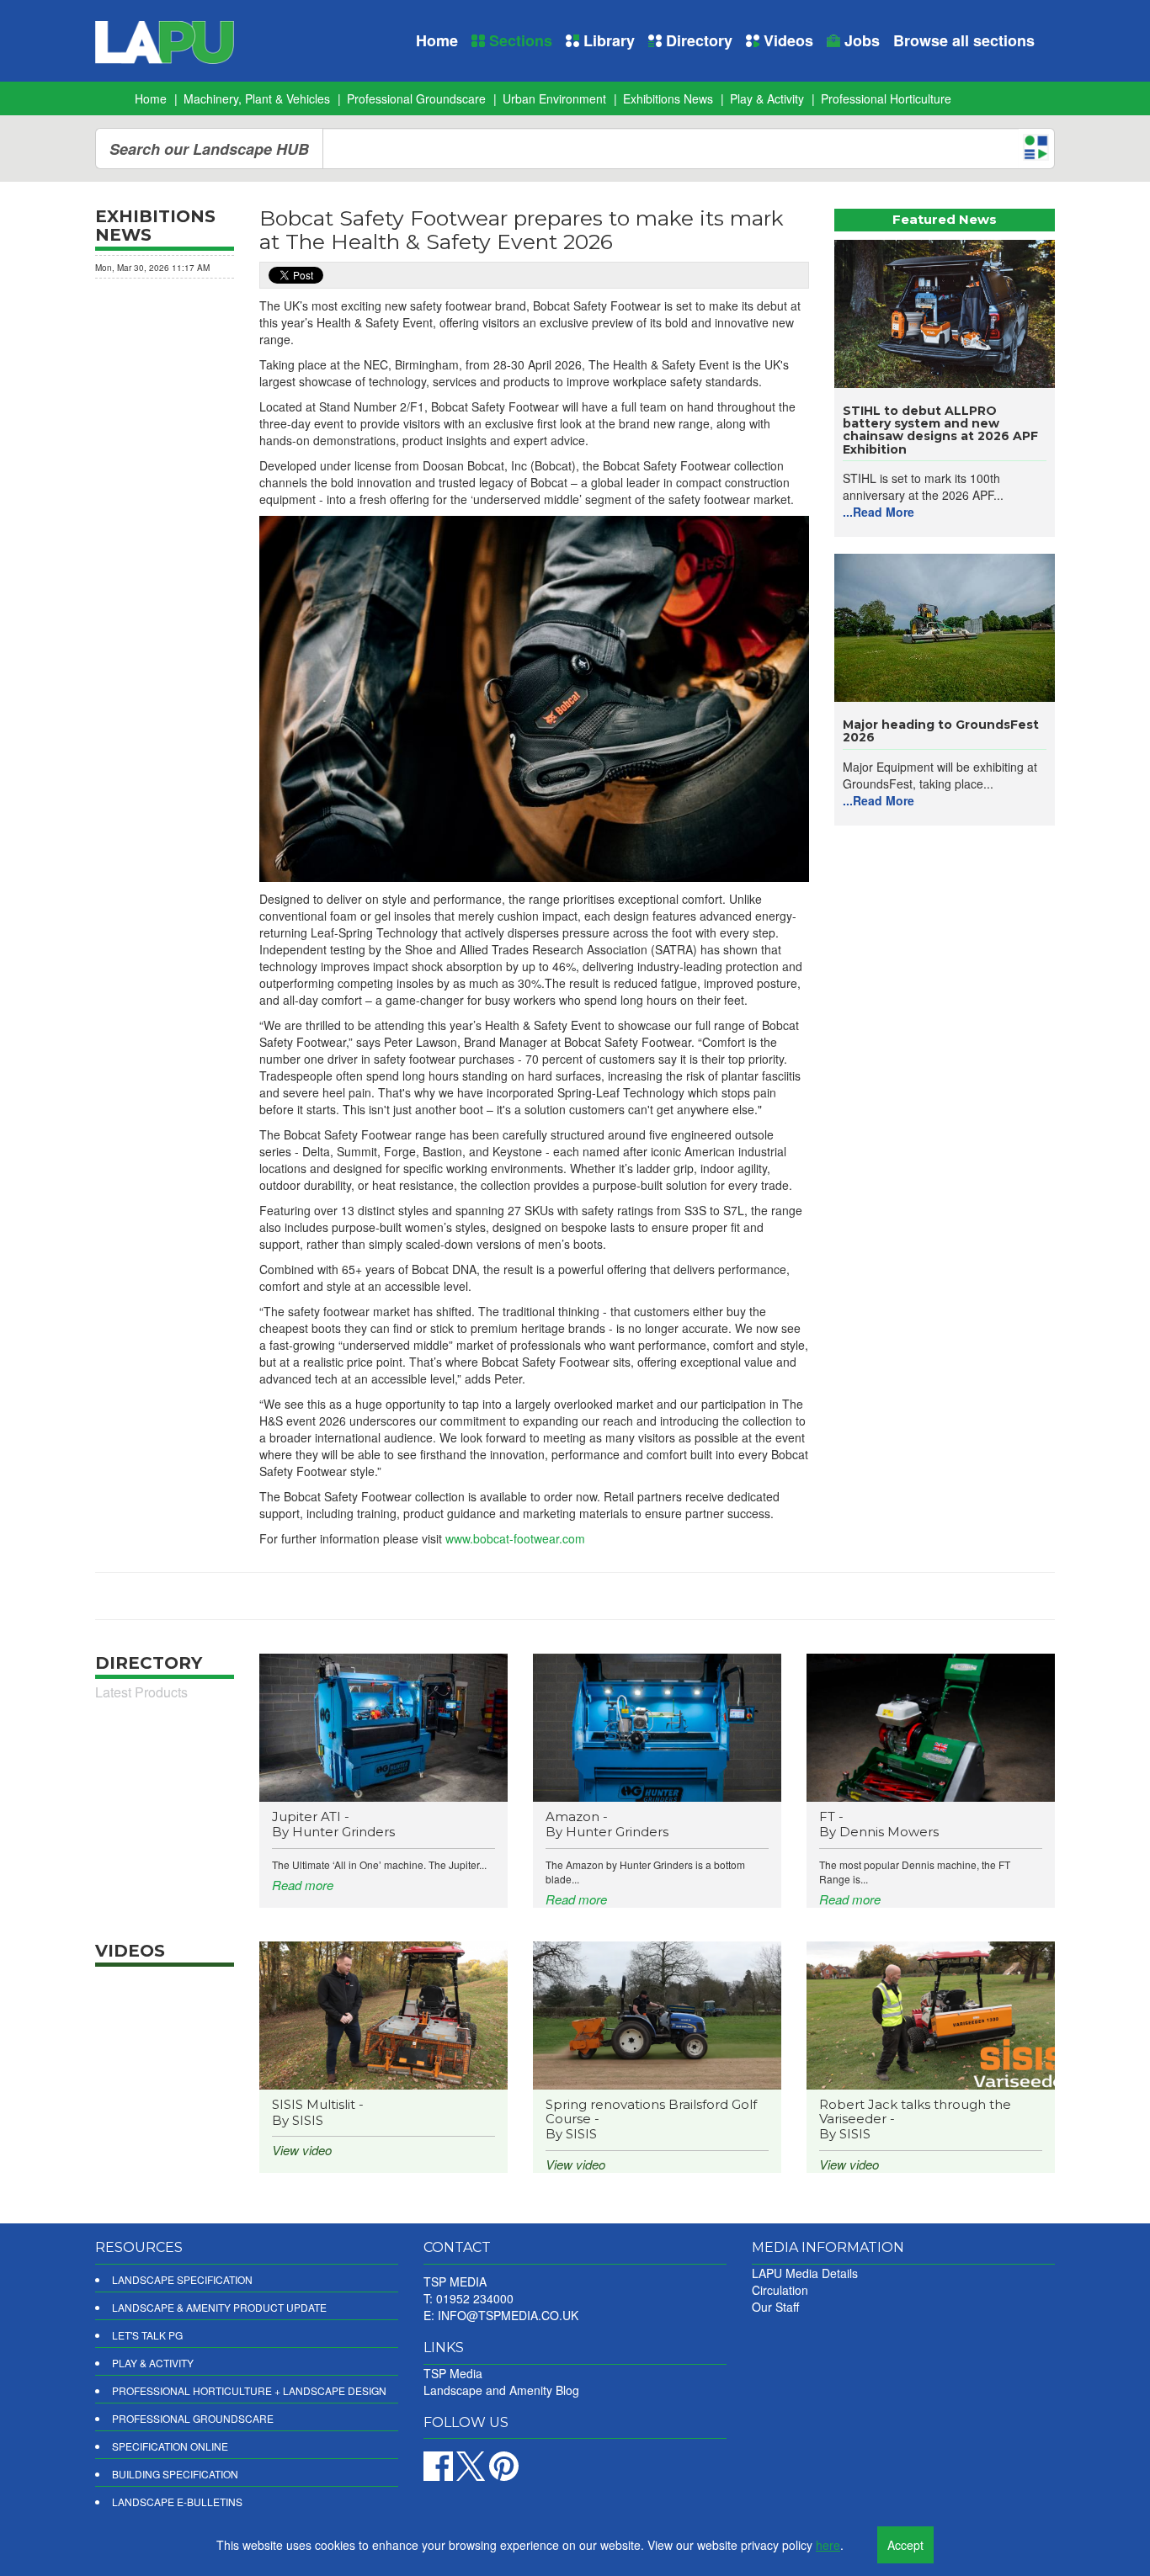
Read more (303, 1885)
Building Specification (175, 2474)
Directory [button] (697, 40)
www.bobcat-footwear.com (515, 1538)
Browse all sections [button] (964, 40)
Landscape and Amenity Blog (501, 2390)
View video (302, 2150)
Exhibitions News (668, 98)
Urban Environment (554, 98)
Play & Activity (767, 98)
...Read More (878, 512)
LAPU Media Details (805, 2273)
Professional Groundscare (416, 98)
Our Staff (775, 2307)
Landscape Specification (182, 2279)
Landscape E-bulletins (177, 2502)
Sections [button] (519, 40)
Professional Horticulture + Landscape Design (249, 2390)
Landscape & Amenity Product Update (219, 2307)
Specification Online (170, 2446)
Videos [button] (786, 40)
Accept (905, 2545)
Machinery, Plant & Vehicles (257, 98)
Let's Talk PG (147, 2335)
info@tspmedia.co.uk (508, 2315)
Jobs (860, 40)
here (828, 2545)
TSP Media (453, 2373)
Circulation (780, 2290)
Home (437, 40)
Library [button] (607, 40)
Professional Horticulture (886, 98)
